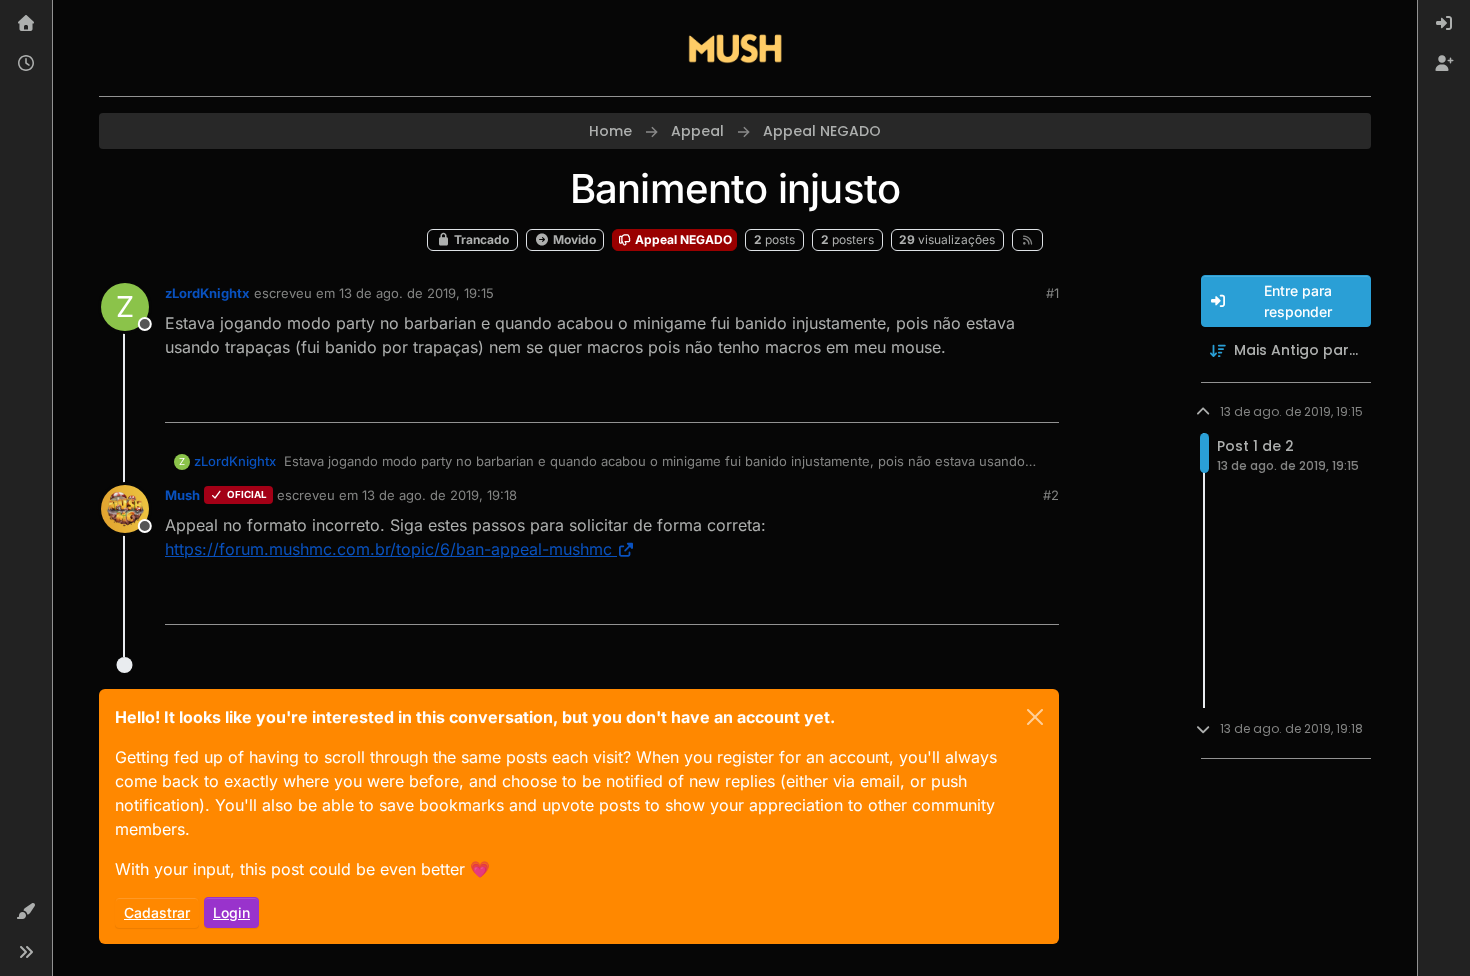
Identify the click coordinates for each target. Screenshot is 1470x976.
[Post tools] (1042, 398)
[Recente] (26, 64)
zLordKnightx (207, 293)
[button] (26, 912)
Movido (573, 239)
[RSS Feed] (1027, 240)
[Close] (1035, 717)
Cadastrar (157, 912)
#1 (1052, 293)
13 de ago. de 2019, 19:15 (416, 293)
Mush (182, 495)
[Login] (1444, 24)
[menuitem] (1444, 24)
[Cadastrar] (1444, 64)
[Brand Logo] (735, 48)
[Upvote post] (971, 398)
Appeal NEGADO (682, 239)
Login (231, 912)
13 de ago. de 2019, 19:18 (439, 495)
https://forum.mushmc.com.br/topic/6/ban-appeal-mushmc (388, 549)
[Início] (26, 24)
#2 (1051, 495)
